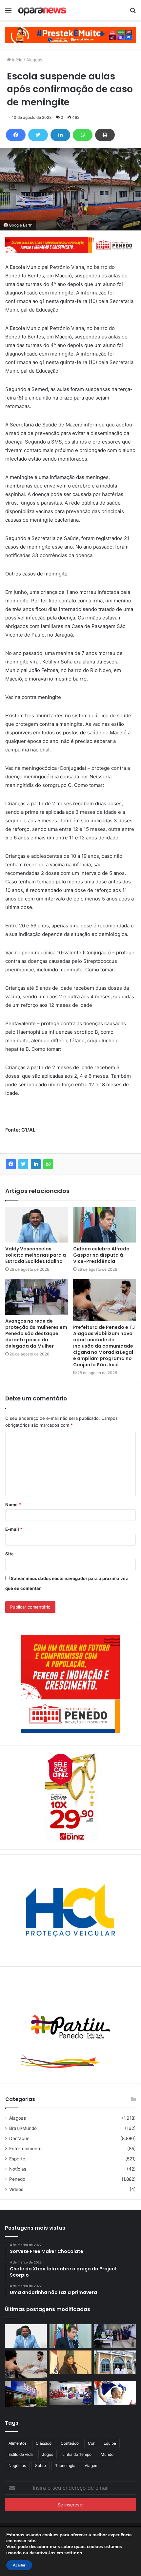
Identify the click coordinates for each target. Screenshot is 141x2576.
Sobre (40, 2466)
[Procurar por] (133, 13)
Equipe (110, 2443)
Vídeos (16, 2189)
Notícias (18, 2169)
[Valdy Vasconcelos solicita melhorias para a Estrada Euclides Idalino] (37, 1225)
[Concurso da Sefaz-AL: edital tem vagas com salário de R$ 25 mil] (26, 2394)
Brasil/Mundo (23, 2128)
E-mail (14, 1529)
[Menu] (8, 13)
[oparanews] (43, 10)
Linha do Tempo (77, 2454)
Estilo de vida (21, 2454)
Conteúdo (70, 2443)
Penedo (17, 2179)
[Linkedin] (60, 135)
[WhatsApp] (83, 135)
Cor (91, 2443)
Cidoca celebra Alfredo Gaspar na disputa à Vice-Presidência (101, 1255)
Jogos (48, 2454)
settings (73, 2553)
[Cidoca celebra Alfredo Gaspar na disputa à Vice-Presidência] (104, 1225)
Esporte (17, 2159)
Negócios (17, 2466)
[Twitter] (38, 135)
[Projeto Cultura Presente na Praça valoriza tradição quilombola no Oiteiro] (70, 2393)
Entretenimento (25, 2149)
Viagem (91, 2466)
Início (17, 60)
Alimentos (18, 2443)
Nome (13, 1504)
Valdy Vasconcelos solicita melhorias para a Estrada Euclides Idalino (36, 1255)
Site (10, 1554)
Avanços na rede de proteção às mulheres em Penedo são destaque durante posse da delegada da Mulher (36, 1333)
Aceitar (19, 2565)
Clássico (44, 2443)
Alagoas (34, 60)
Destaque (19, 2138)
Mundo (107, 2454)
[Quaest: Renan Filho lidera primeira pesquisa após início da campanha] (115, 2393)
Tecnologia (65, 2466)
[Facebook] (16, 135)
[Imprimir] (105, 135)
